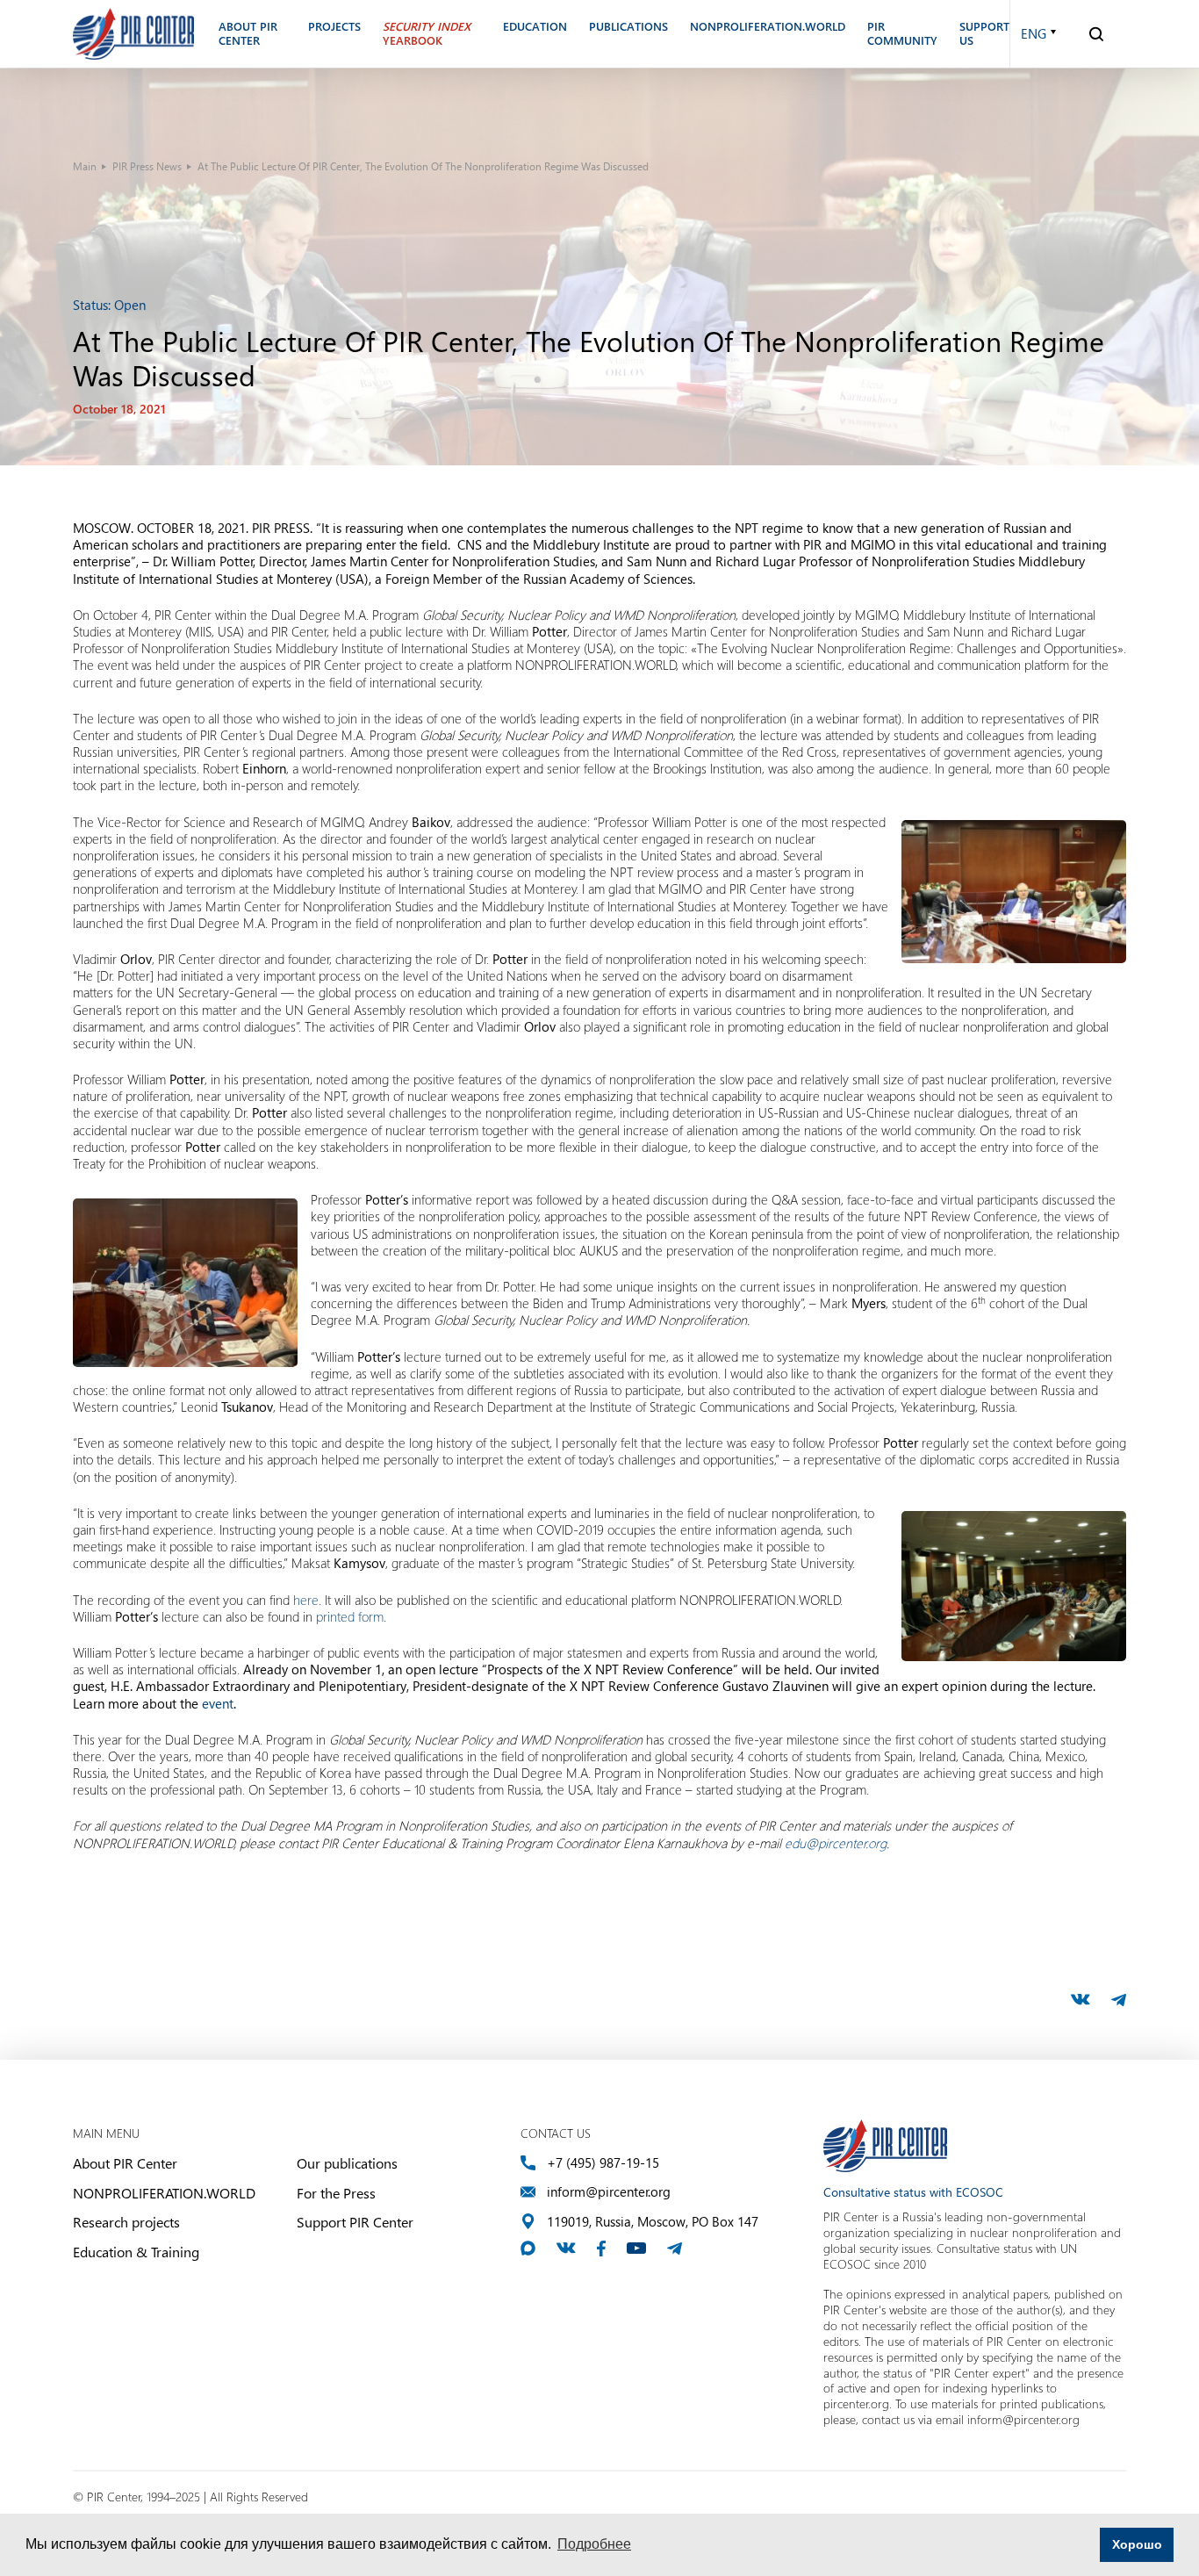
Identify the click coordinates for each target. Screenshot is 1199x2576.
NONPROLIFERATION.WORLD (164, 2193)
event (218, 1703)
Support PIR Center (355, 2222)
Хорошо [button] (1137, 2544)
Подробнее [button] (594, 2544)
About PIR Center (125, 2163)
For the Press (336, 2193)
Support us (984, 34)
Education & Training (136, 2252)
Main (85, 166)
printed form (350, 1616)
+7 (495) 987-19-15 (603, 2163)
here (306, 1600)
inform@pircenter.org (609, 2192)
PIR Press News (147, 166)
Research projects (126, 2222)
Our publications (347, 2163)
